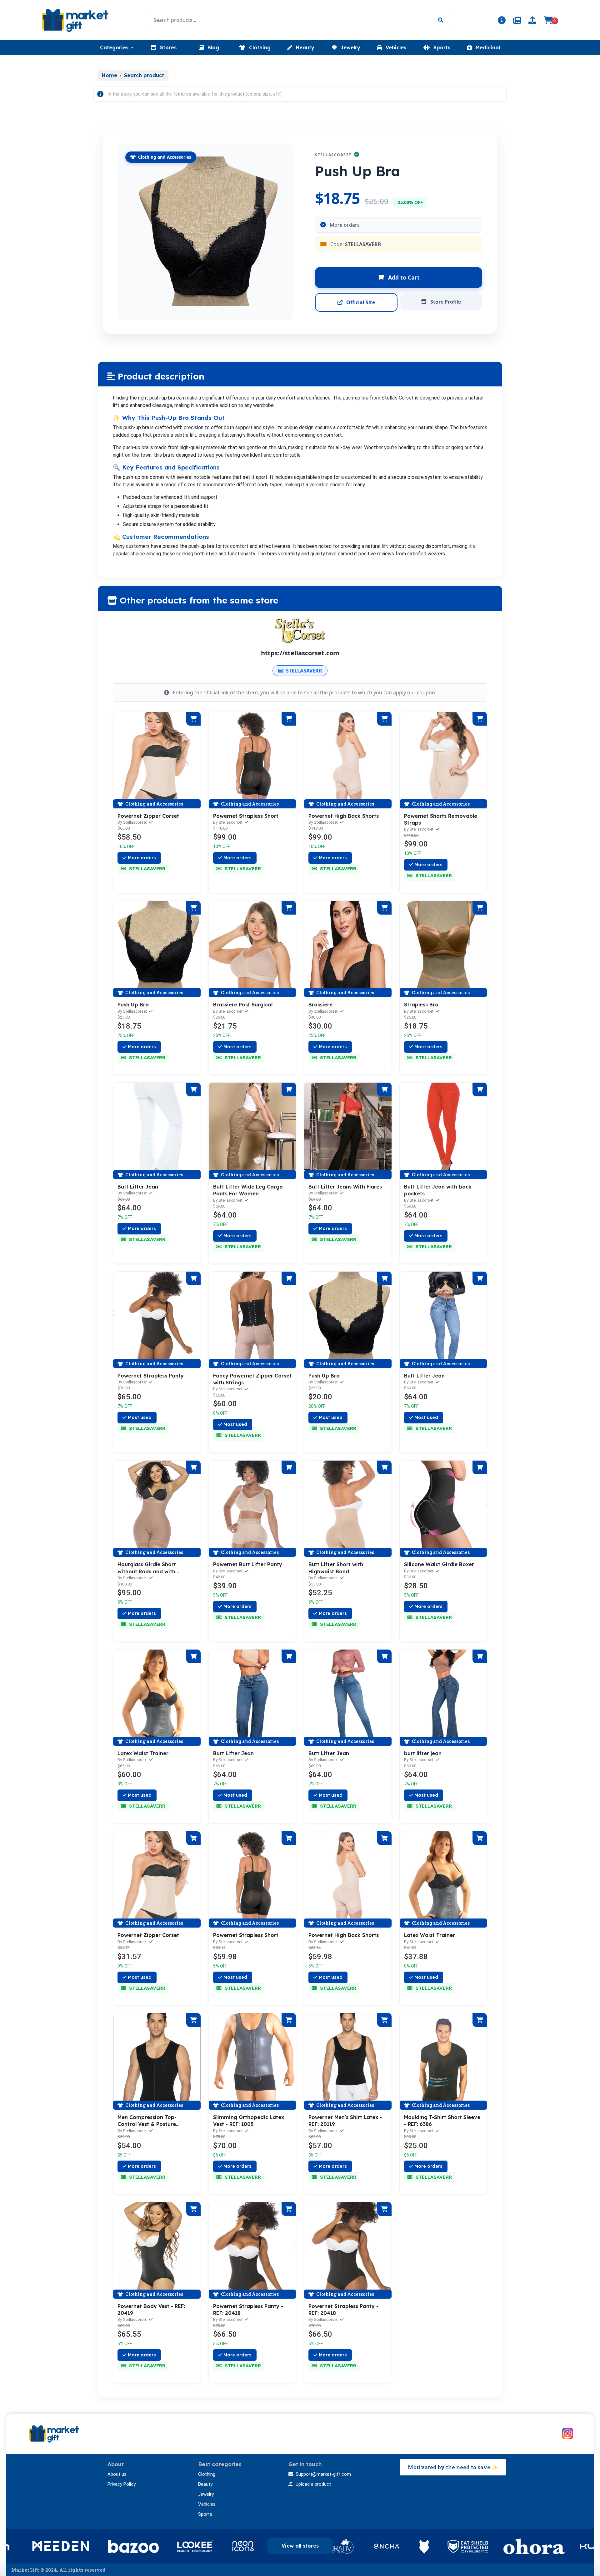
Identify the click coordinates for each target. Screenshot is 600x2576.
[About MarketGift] (502, 21)
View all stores (300, 2546)
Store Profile (445, 302)
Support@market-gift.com (323, 2474)
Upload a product (313, 2484)
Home (110, 75)
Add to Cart (403, 277)
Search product (144, 75)
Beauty (205, 2484)
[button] (117, 47)
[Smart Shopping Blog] (517, 21)
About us (117, 2474)
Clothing (207, 2474)
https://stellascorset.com (300, 653)
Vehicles (207, 2504)
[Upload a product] (532, 21)
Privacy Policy (122, 2484)
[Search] (440, 20)
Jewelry (206, 2494)
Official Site (360, 302)
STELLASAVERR (304, 671)
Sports (205, 2514)
